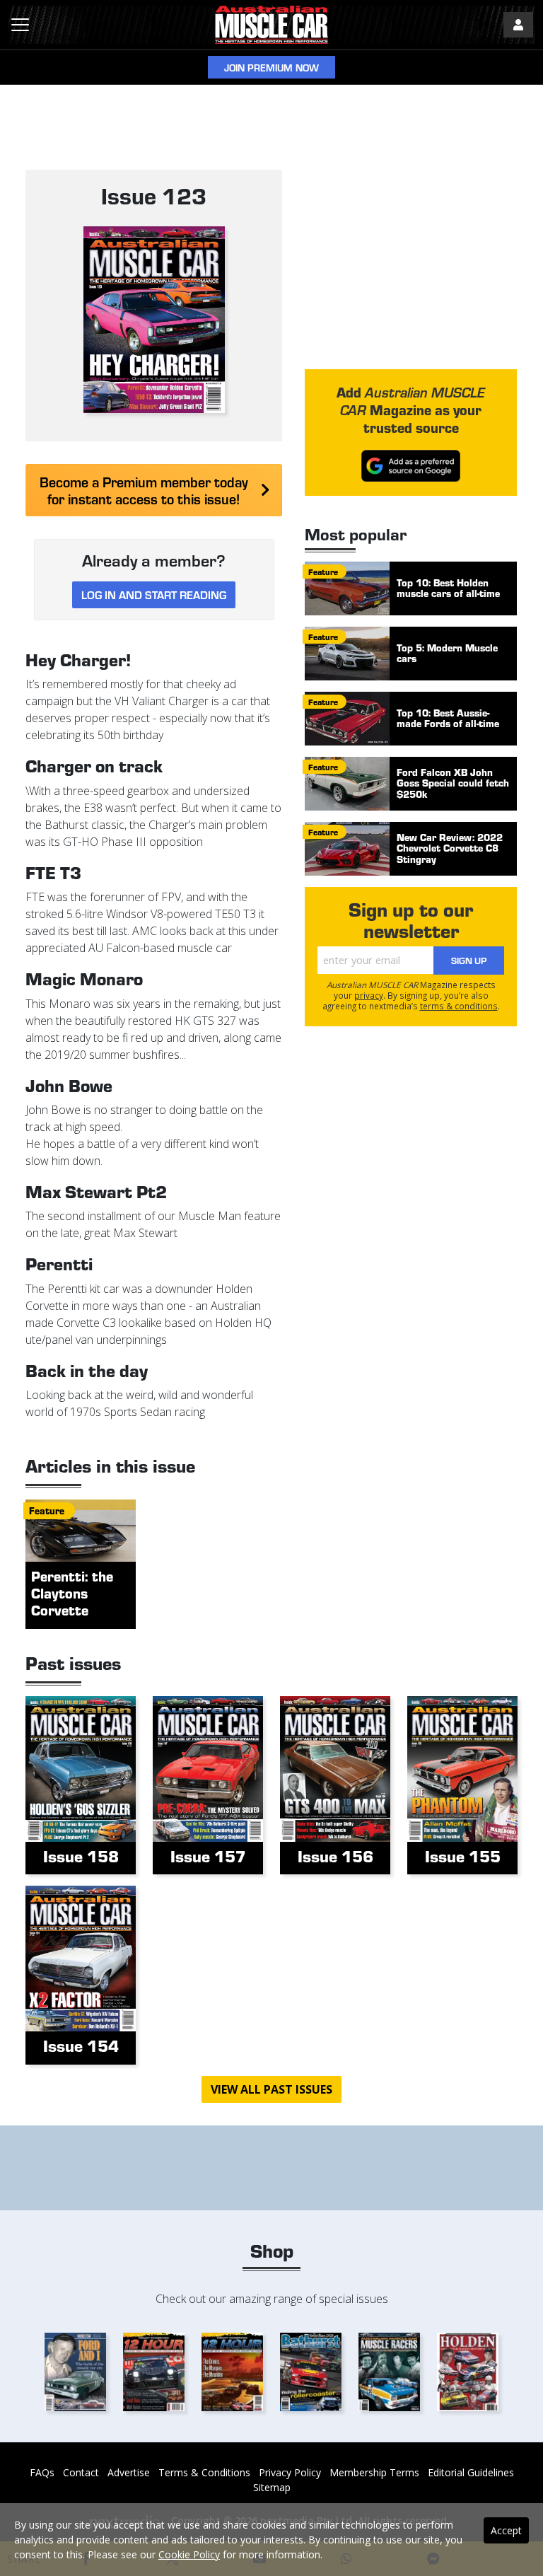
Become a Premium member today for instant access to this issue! (144, 490)
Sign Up (469, 960)
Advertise (129, 2472)
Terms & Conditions (204, 2472)
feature (323, 572)
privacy (369, 995)
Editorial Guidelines (471, 2472)
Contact (81, 2472)
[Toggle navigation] (20, 25)
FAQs (42, 2472)
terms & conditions (459, 1006)
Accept (506, 2530)
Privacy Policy (290, 2472)
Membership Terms (374, 2472)
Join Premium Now (271, 68)
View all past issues (271, 2089)
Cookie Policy (189, 2554)
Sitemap (272, 2487)
